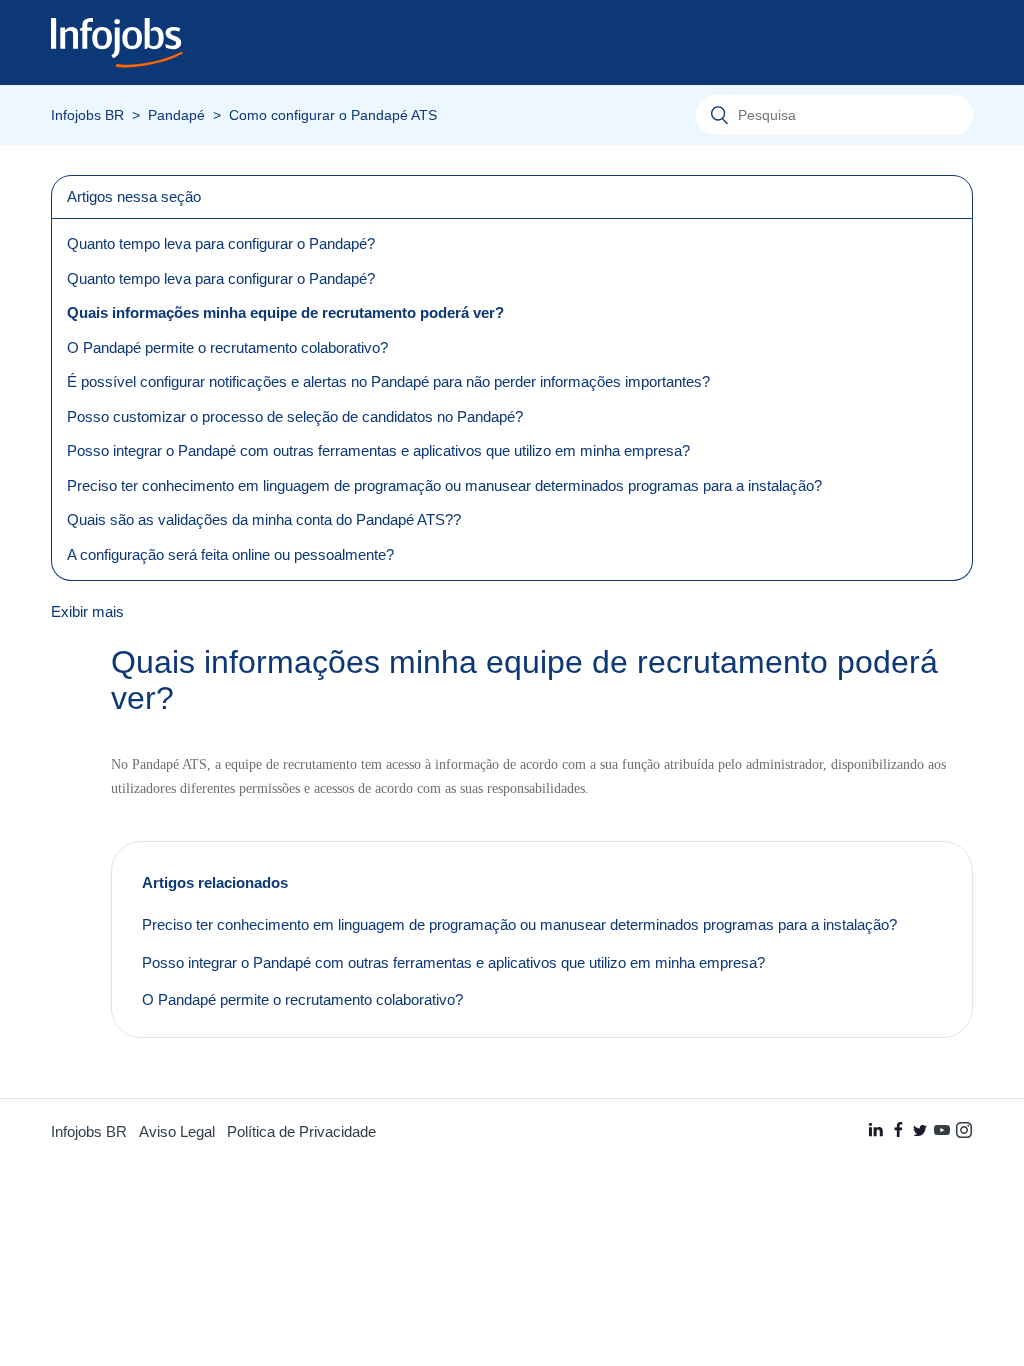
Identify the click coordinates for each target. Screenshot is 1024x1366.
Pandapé (176, 115)
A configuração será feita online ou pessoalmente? (230, 554)
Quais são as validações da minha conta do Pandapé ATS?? (264, 519)
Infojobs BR (87, 115)
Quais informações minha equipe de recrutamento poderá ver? (285, 312)
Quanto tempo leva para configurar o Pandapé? (221, 243)
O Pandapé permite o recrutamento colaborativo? (227, 347)
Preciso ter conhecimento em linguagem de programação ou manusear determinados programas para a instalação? (444, 485)
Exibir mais (87, 611)
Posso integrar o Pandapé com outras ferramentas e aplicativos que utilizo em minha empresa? (378, 450)
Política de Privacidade (301, 1131)
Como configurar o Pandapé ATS (333, 115)
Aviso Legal (177, 1131)
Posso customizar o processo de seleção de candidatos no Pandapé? (295, 416)
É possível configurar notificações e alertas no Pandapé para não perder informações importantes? (388, 381)
